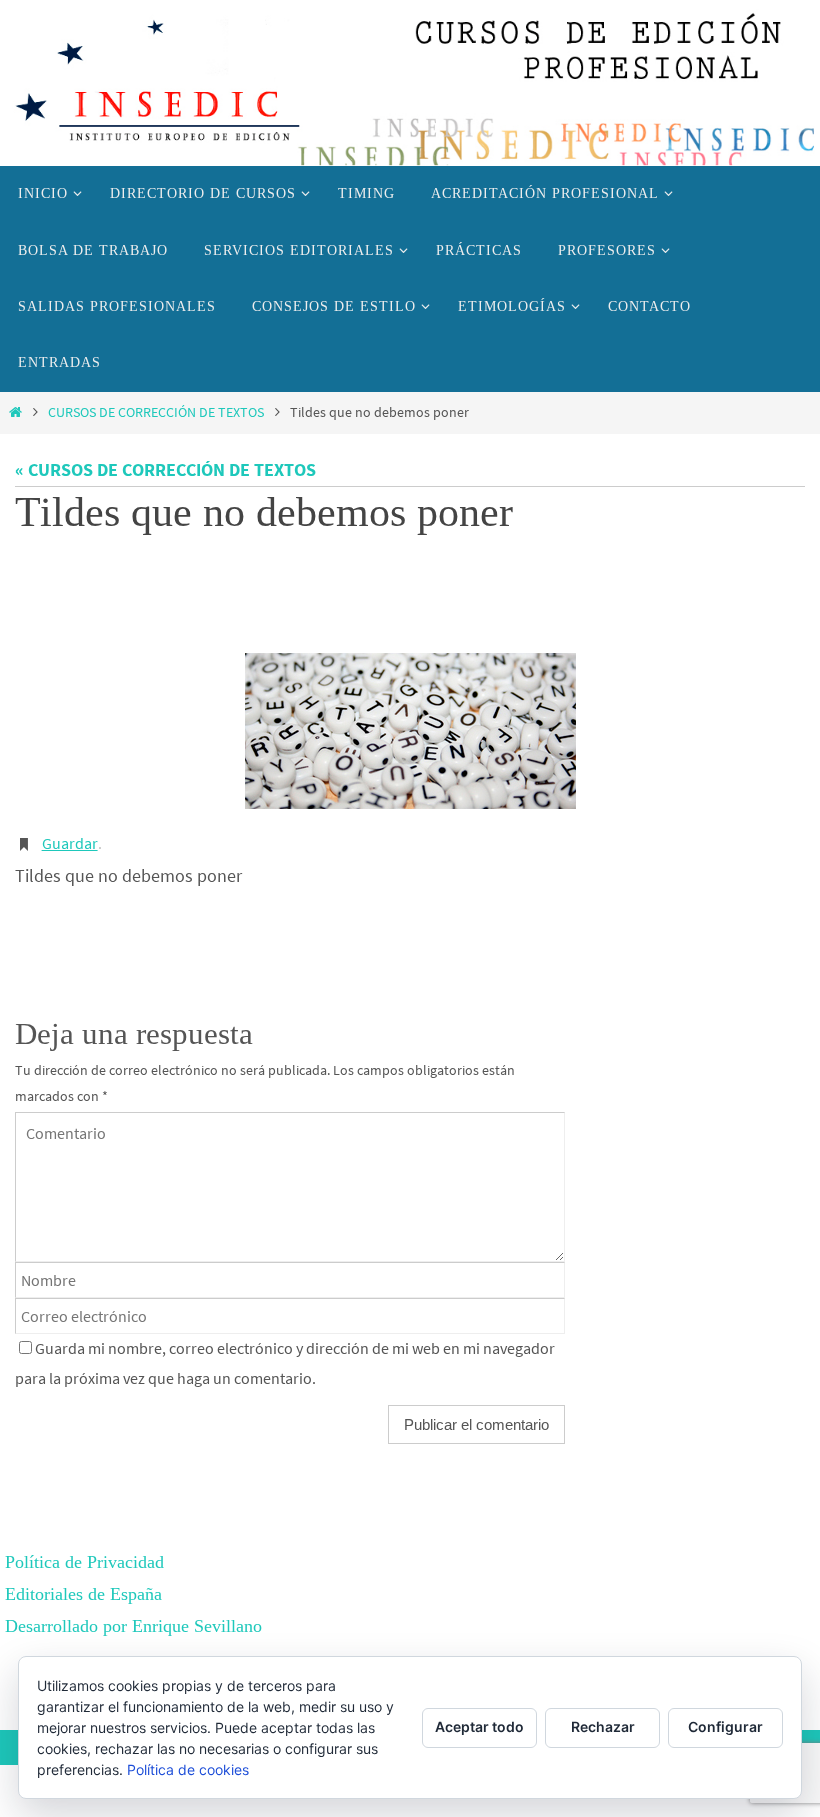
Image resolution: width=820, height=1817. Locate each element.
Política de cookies (188, 1769)
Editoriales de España (83, 1579)
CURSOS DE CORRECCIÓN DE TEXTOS (156, 412)
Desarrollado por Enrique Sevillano (133, 1611)
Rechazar (603, 1726)
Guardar (70, 831)
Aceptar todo (479, 1726)
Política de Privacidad (84, 1547)
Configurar (725, 1726)
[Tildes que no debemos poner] (410, 721)
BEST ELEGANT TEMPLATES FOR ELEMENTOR (201, 1644)
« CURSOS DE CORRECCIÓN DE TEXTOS (165, 469)
